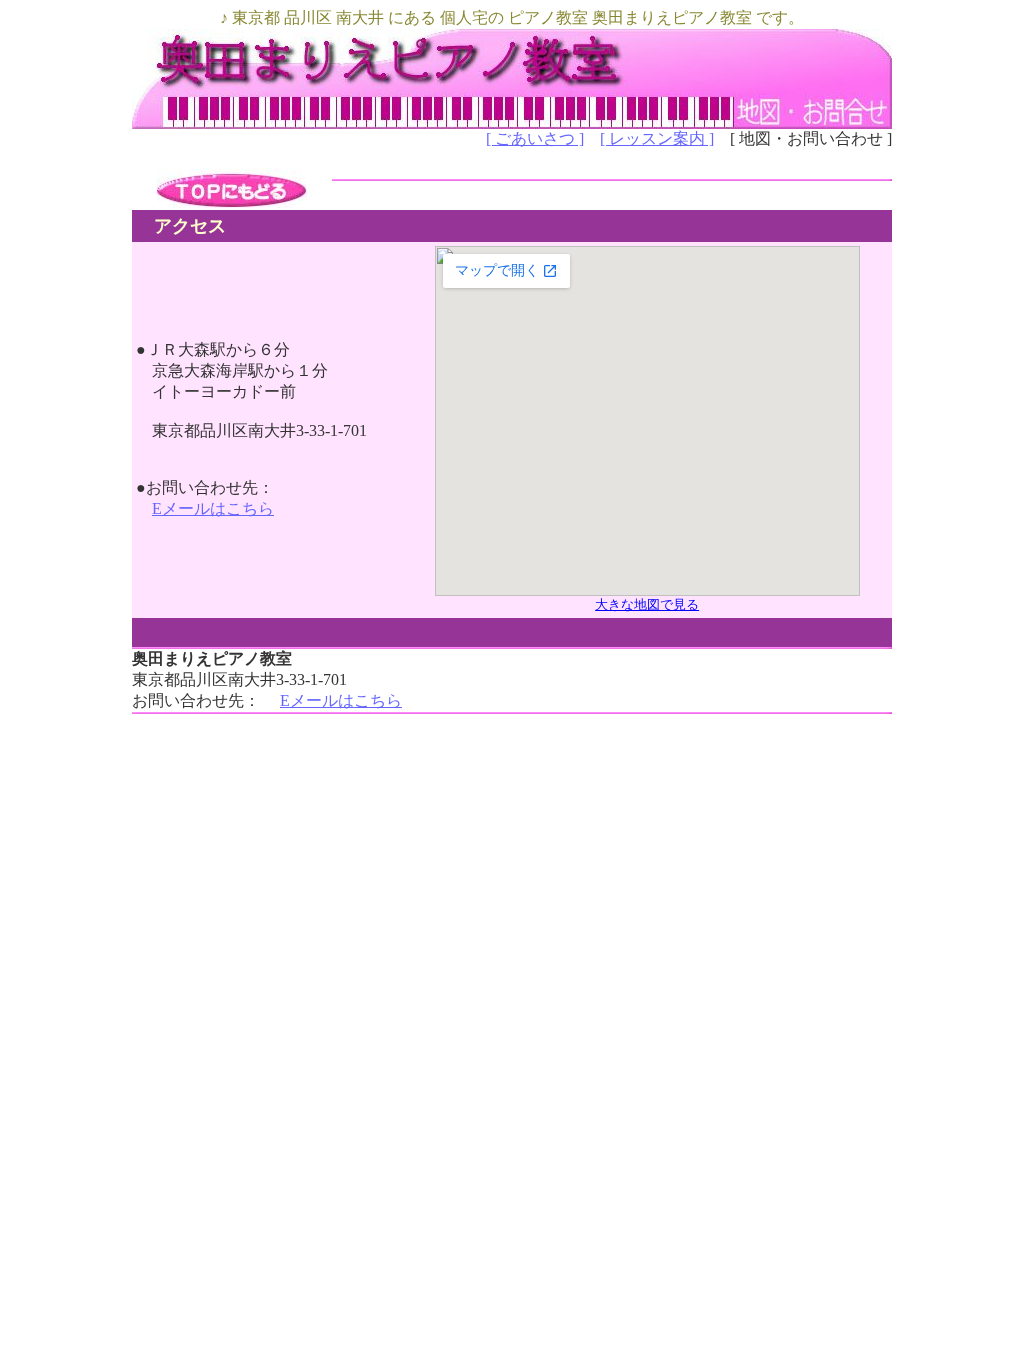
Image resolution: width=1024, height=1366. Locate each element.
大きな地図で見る (647, 604)
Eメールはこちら (213, 508)
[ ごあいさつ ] (535, 138)
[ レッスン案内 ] (657, 138)
